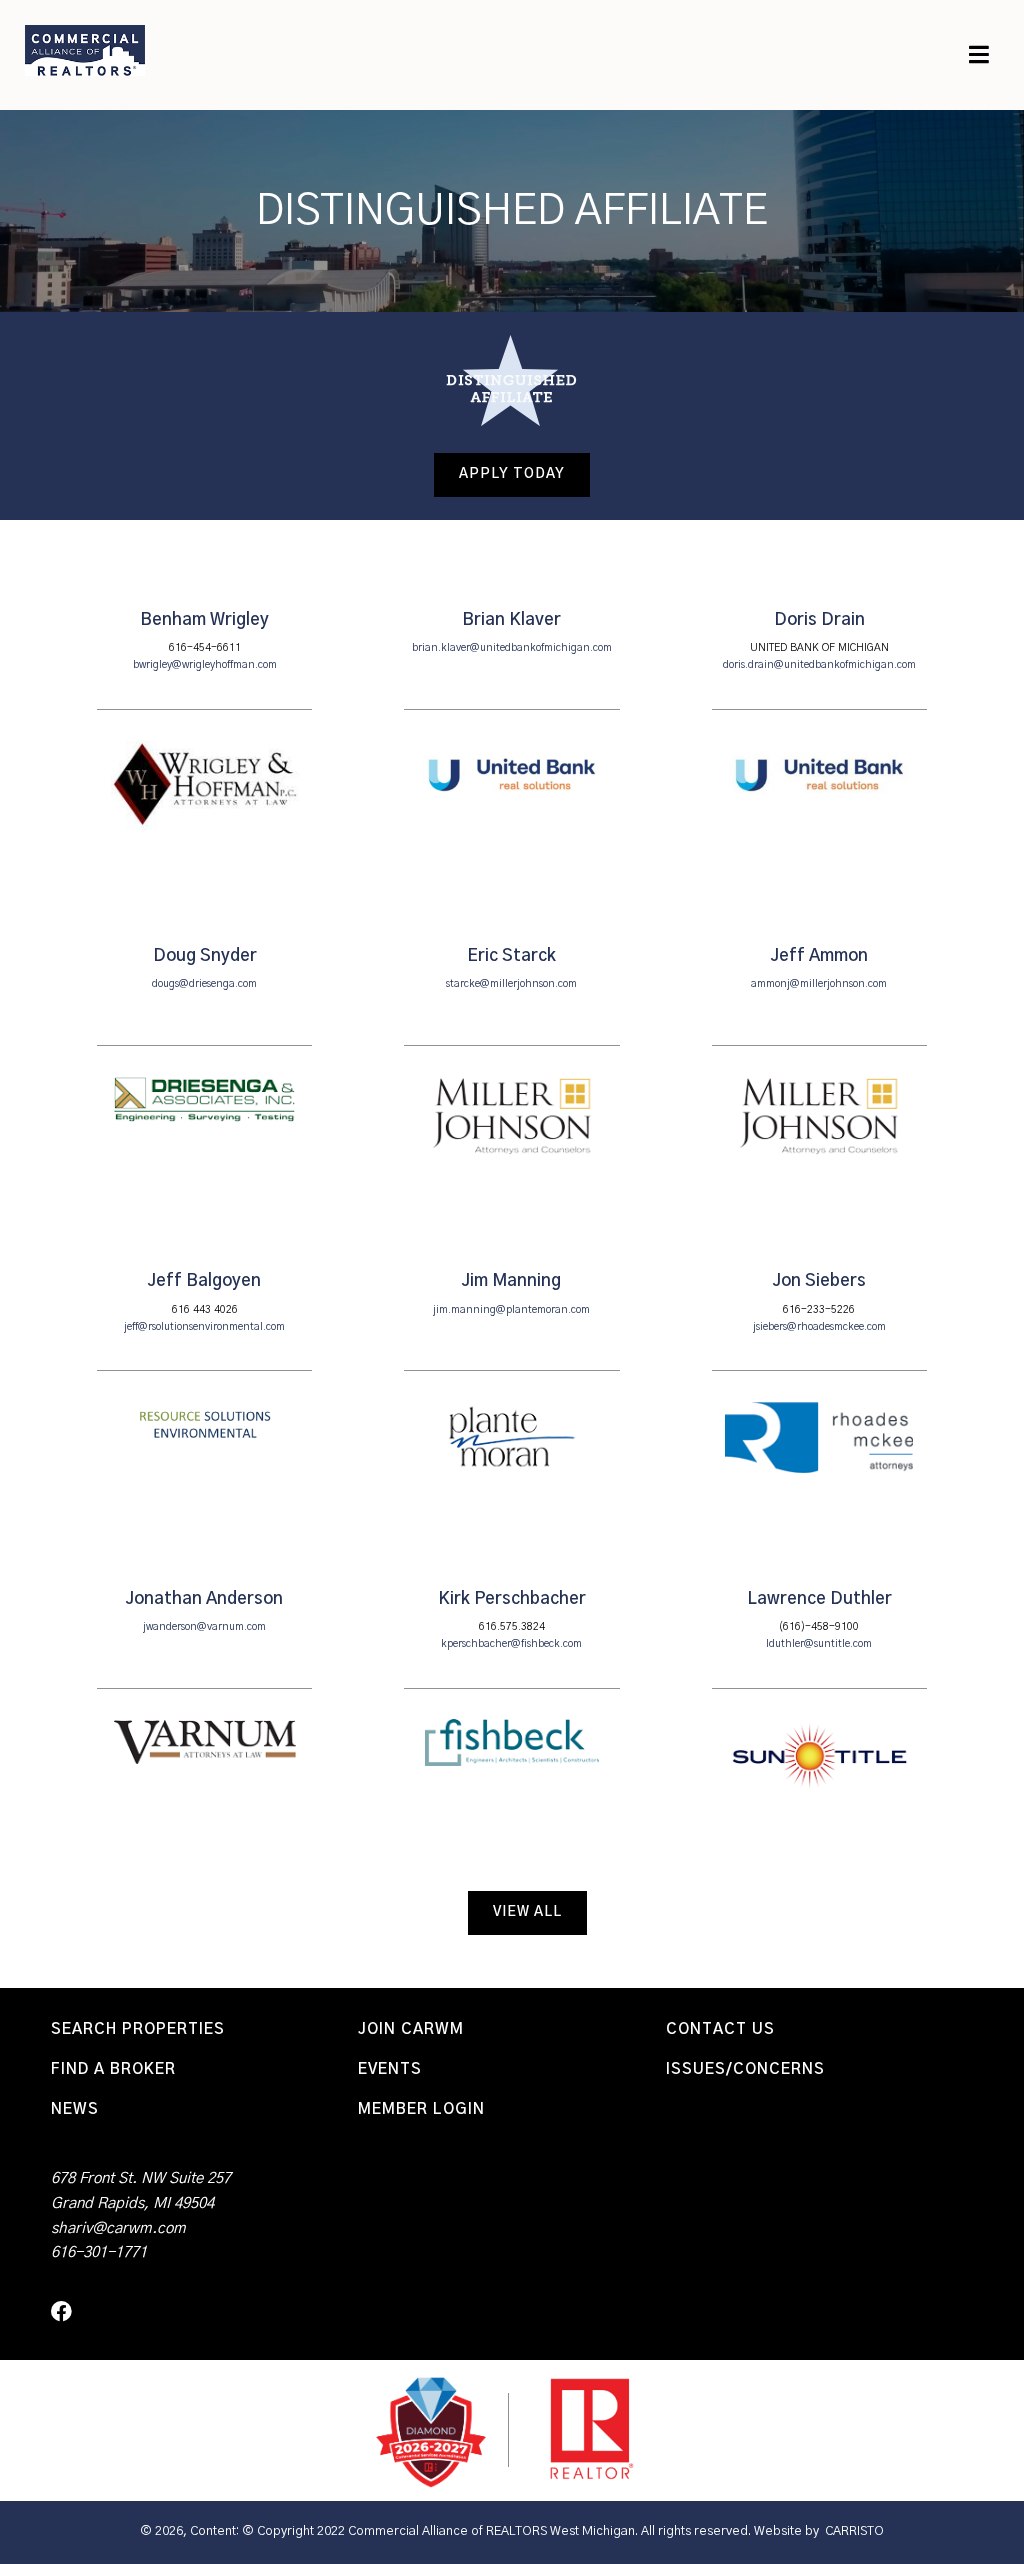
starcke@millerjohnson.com (511, 984)
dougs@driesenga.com (204, 984)
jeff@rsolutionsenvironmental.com (204, 1327)
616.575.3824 (512, 1627)
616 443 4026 (205, 1310)
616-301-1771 (99, 2252)
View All (527, 1912)
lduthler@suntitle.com (819, 1644)
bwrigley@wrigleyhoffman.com (205, 665)
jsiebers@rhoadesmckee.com (819, 1327)
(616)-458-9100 (819, 1627)
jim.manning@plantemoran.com (511, 1310)
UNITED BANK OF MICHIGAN (819, 648)
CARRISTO (854, 2531)
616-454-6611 (205, 648)
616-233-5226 (819, 1310)
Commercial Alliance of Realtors (85, 50)
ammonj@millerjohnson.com (819, 984)
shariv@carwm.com (118, 2228)
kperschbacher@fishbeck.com (511, 1644)
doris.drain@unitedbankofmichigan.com (819, 665)
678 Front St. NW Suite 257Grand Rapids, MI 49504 (141, 2191)
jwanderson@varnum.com (204, 1627)
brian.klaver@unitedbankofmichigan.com (512, 648)
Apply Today (512, 474)
